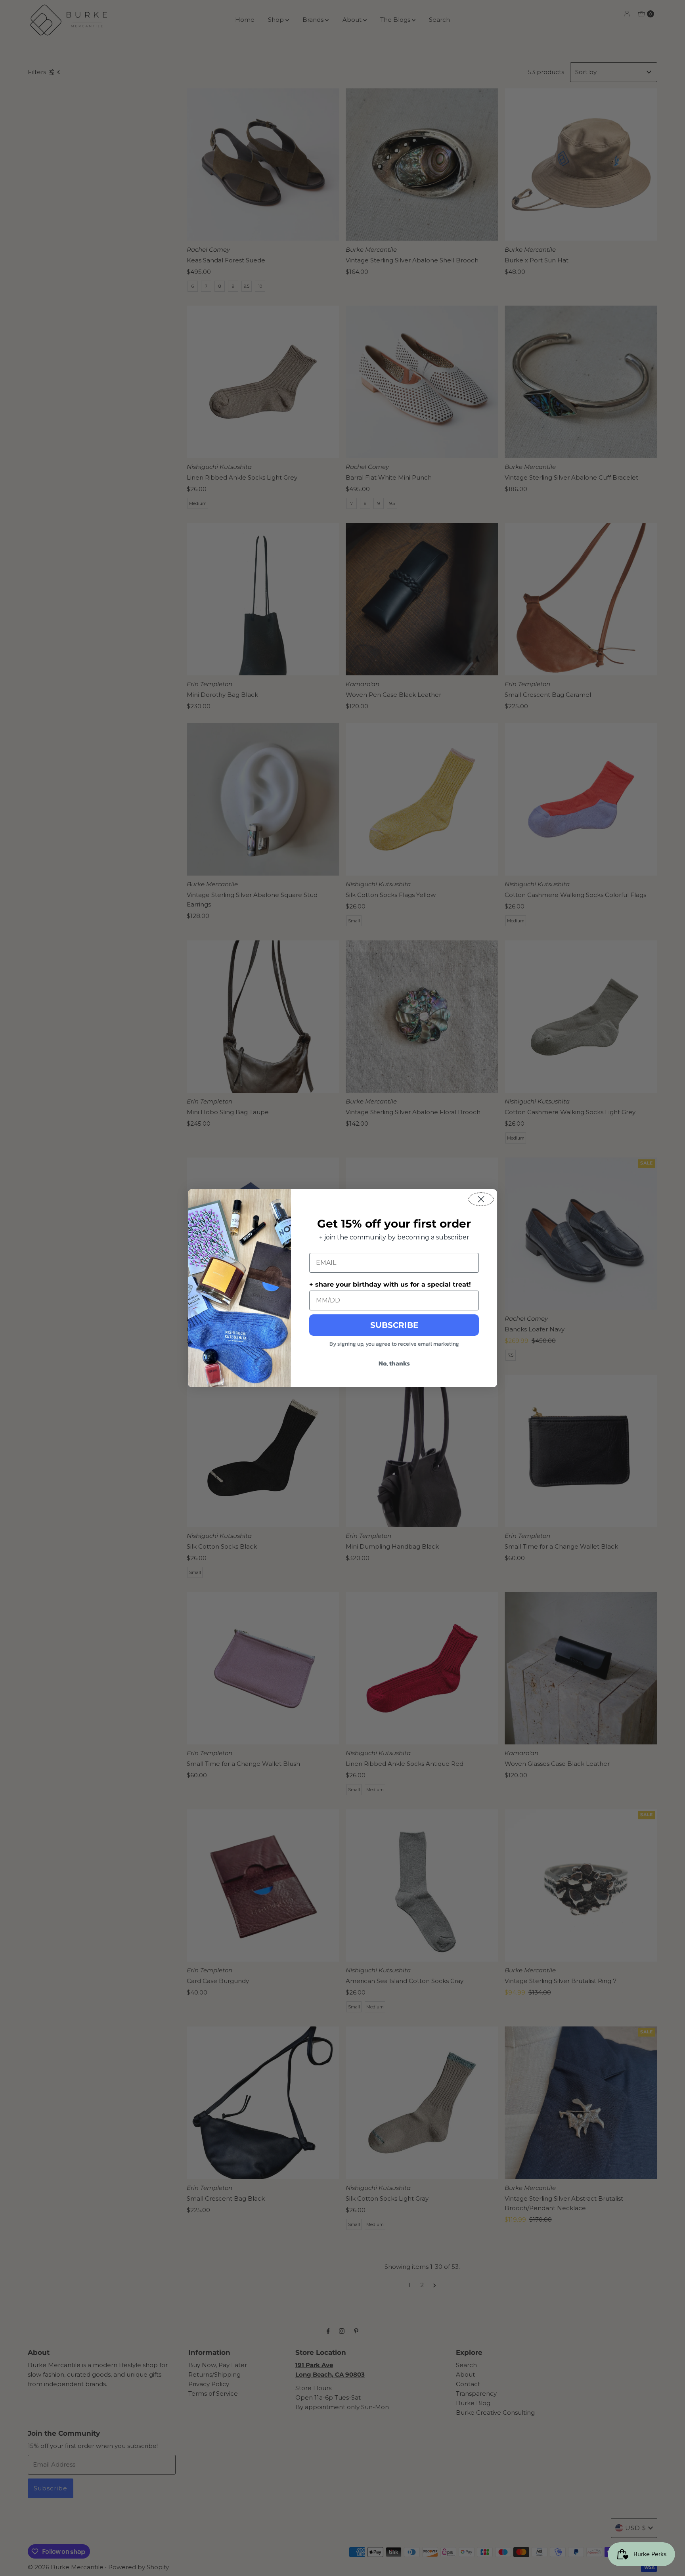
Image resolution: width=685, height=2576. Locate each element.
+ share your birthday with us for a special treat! (390, 1284)
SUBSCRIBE (394, 1325)
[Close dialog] (481, 1199)
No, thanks (394, 1363)
